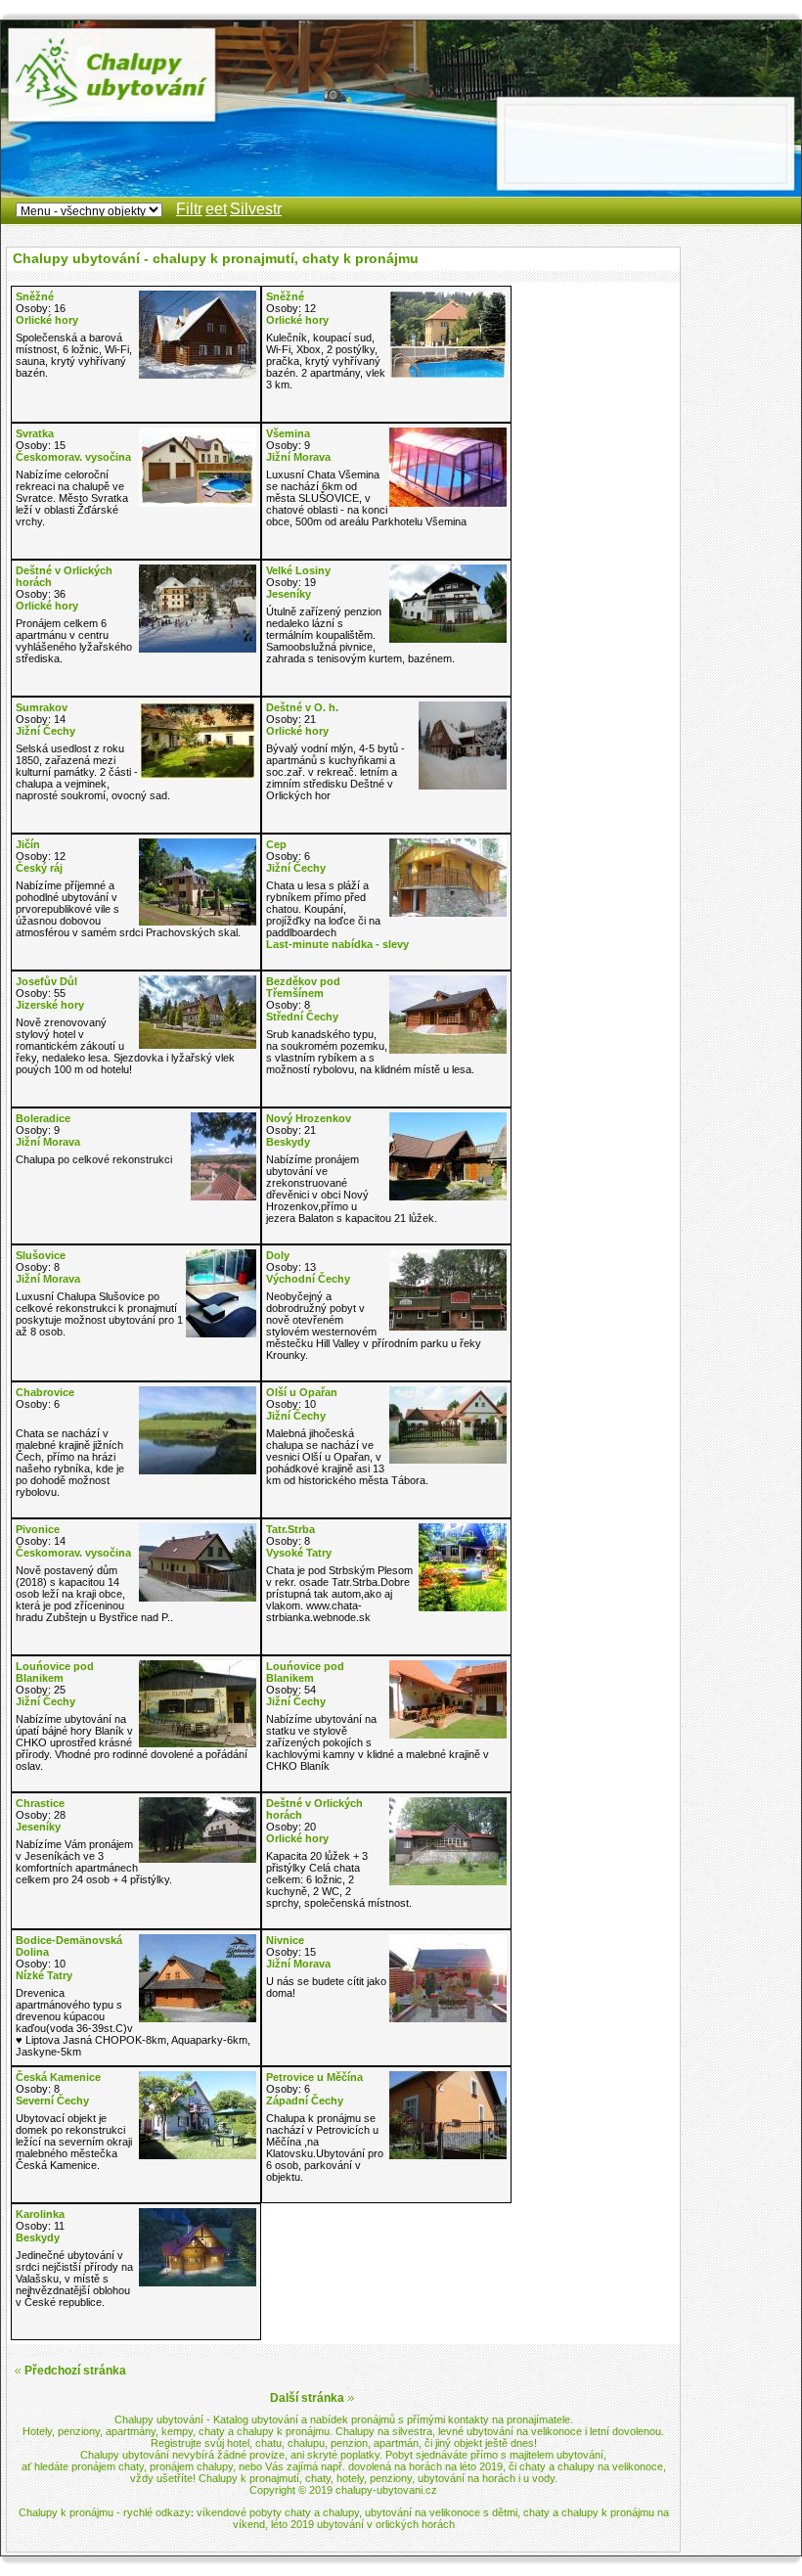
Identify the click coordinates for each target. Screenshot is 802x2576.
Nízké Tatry (44, 1975)
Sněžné (35, 296)
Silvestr (256, 209)
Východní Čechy (308, 1279)
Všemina (288, 433)
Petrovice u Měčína (314, 2077)
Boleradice (43, 1118)
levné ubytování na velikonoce (510, 2431)
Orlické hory (47, 320)
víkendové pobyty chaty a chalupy (278, 2512)
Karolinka (40, 2214)
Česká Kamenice (58, 2077)
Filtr (189, 209)
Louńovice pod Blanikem (55, 1672)
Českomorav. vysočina (73, 457)
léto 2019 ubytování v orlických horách (363, 2524)
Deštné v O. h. (302, 707)
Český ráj (39, 868)
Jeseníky (289, 594)
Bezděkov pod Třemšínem (303, 987)
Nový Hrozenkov (309, 1118)
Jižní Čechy (45, 731)
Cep (276, 844)
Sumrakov (42, 707)
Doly (278, 1255)
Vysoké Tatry (299, 1553)
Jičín (28, 844)
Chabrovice (45, 1392)
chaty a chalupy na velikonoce (591, 2466)
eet (216, 209)
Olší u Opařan (302, 1392)
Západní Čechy (305, 2101)
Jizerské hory (50, 1005)
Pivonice (38, 1529)
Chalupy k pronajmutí (249, 2478)
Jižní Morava (298, 457)
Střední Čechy (302, 1017)
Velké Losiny (298, 570)
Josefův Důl (46, 981)
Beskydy (288, 1142)
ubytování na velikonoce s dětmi (441, 2512)
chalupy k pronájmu (283, 2431)
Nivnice (285, 1940)
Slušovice (41, 1255)
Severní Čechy (52, 2101)
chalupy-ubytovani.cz (386, 2490)
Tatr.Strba (290, 1529)
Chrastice (40, 1803)
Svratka (35, 433)
